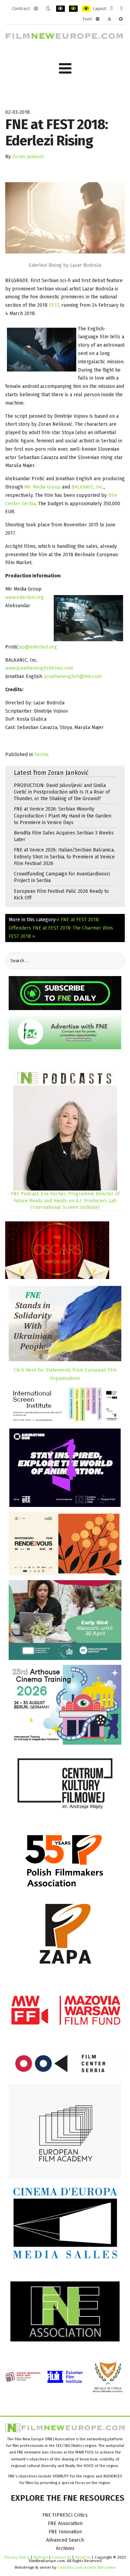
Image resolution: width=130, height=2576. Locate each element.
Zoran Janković (28, 157)
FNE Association (65, 2523)
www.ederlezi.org (24, 597)
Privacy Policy (17, 2557)
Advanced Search (65, 2540)
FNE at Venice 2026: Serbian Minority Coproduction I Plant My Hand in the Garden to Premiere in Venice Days (63, 816)
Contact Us (62, 2557)
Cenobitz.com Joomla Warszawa (86, 2567)
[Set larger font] (121, 19)
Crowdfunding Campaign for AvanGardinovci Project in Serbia (62, 877)
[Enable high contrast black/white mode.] (60, 9)
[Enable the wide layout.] (122, 9)
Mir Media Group (42, 487)
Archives (65, 2548)
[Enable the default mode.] (36, 9)
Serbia (41, 755)
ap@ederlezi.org (38, 647)
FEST (54, 305)
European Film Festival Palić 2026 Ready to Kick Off (61, 895)
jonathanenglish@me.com (73, 676)
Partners (41, 2557)
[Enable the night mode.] (48, 9)
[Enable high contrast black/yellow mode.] (73, 9)
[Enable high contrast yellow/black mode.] (86, 9)
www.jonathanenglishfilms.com (39, 668)
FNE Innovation (65, 2532)
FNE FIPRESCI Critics (65, 2515)
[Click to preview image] (65, 218)
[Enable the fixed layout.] (111, 9)
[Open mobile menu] (65, 69)
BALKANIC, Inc (87, 487)
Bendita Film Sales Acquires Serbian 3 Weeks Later (64, 836)
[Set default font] (109, 19)
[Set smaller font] (98, 19)
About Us (83, 2557)
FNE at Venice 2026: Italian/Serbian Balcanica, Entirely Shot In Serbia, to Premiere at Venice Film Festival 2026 (64, 857)
